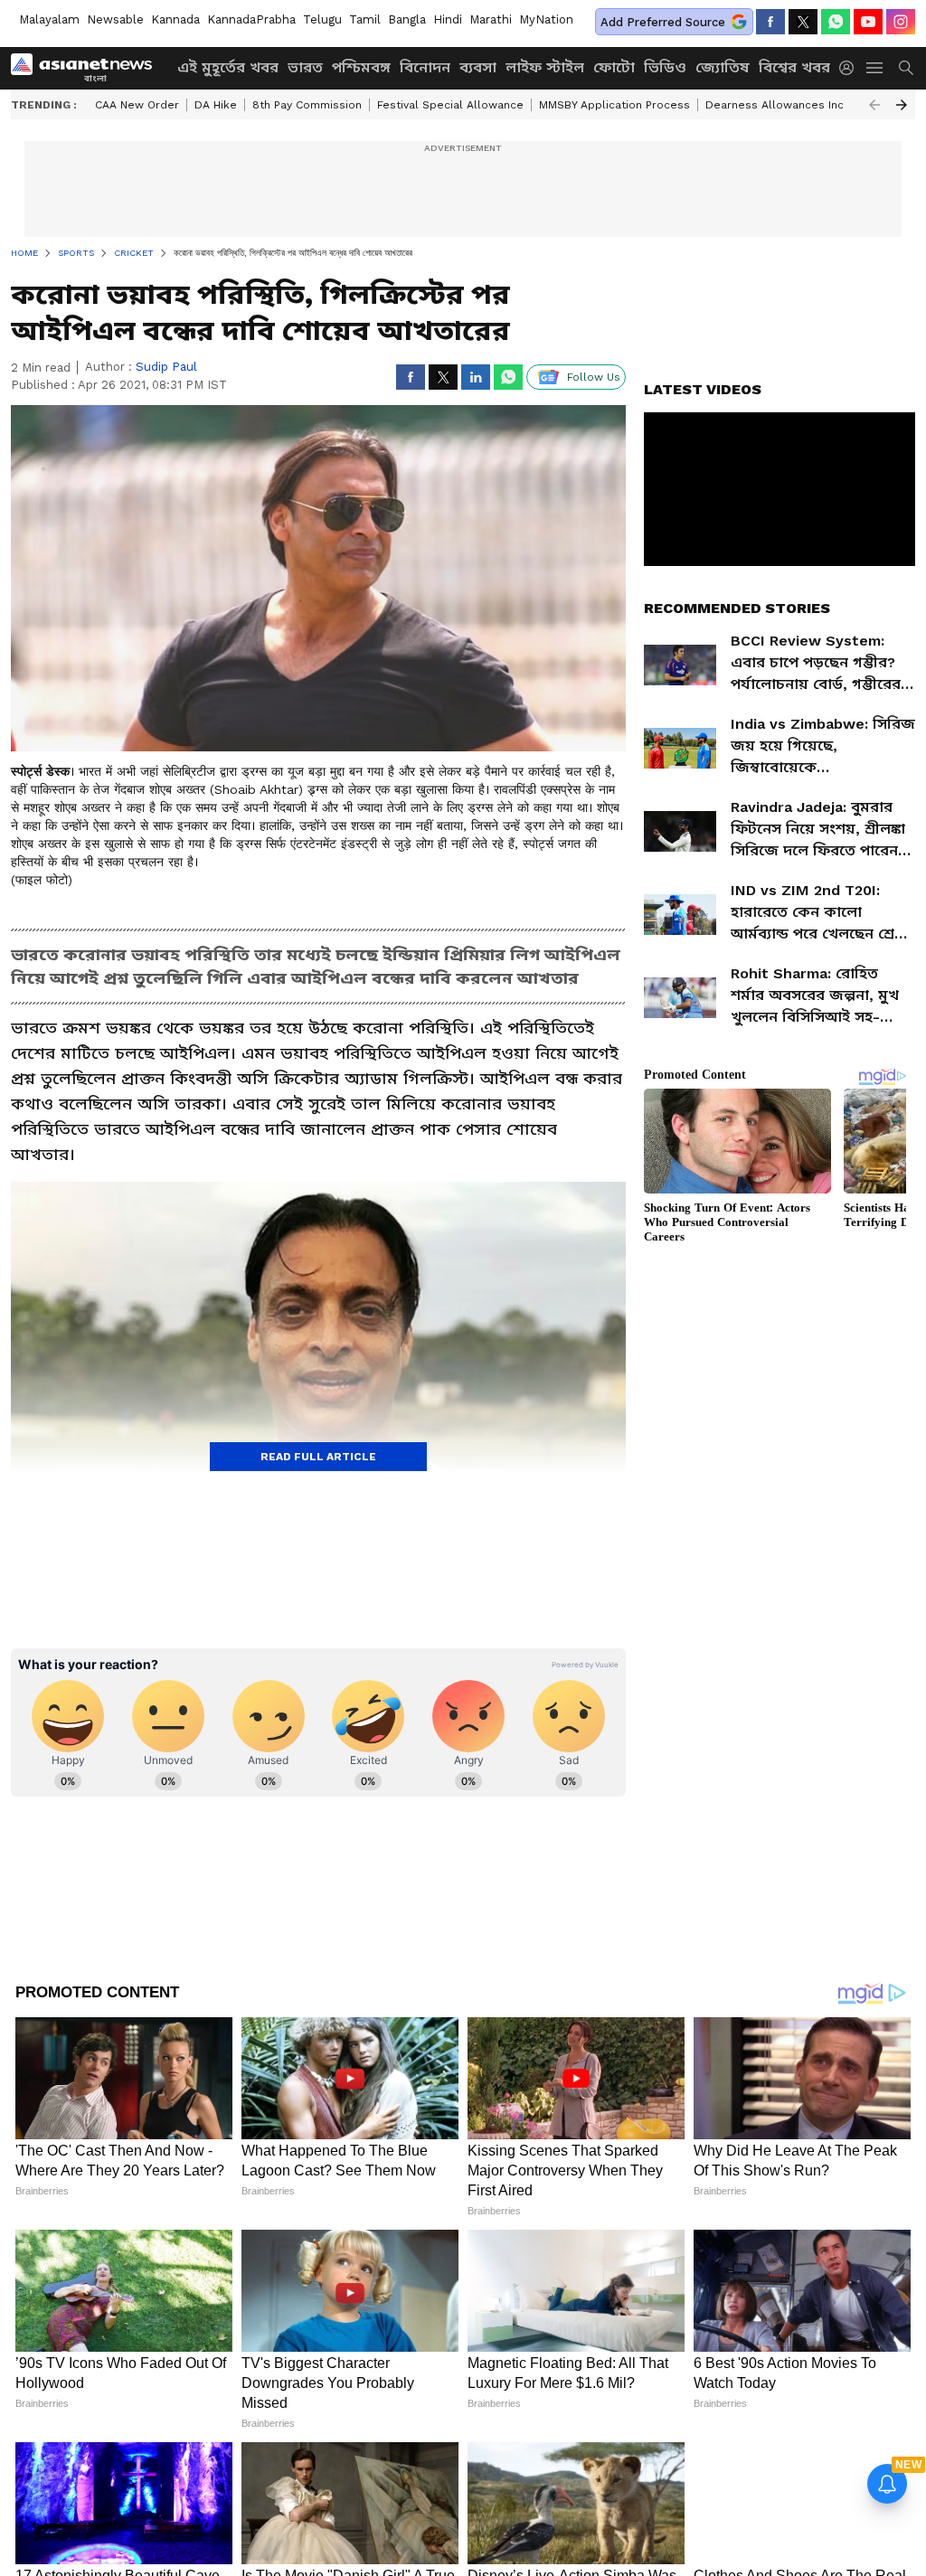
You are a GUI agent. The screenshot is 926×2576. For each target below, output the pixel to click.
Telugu (322, 19)
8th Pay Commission (307, 105)
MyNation (546, 19)
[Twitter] (803, 22)
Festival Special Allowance (450, 105)
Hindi (448, 19)
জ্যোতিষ (723, 67)
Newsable (115, 19)
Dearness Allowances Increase (790, 105)
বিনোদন (425, 67)
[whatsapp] (836, 22)
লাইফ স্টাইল (545, 67)
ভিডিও (665, 67)
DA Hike (216, 105)
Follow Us (594, 377)
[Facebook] (770, 22)
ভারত (305, 67)
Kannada (175, 19)
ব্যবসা (478, 67)
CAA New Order (137, 105)
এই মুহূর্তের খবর (228, 67)
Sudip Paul (166, 367)
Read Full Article (318, 1457)
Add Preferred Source (663, 22)
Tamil (365, 19)
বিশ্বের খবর (794, 67)
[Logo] (88, 68)
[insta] (901, 22)
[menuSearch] (906, 68)
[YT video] (868, 22)
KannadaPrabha (251, 19)
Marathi (491, 19)
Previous (874, 105)
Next (902, 105)
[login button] (851, 68)
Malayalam (49, 19)
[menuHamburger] (875, 68)
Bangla (407, 19)
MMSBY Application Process (614, 105)
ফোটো (614, 67)
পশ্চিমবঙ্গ (361, 67)
